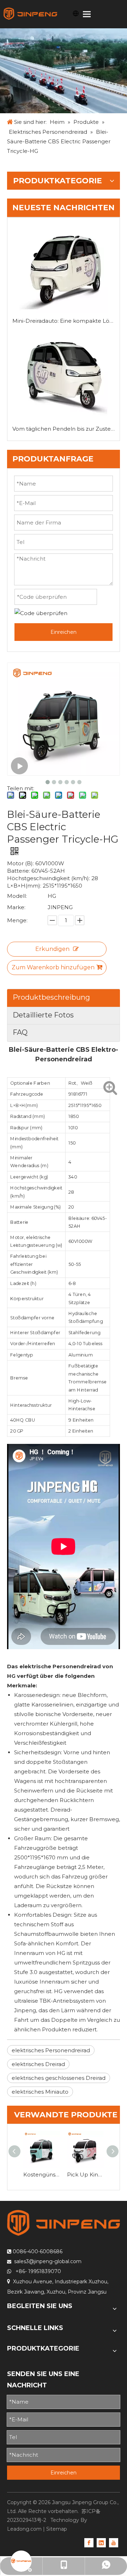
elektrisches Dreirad (38, 2064)
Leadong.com (24, 2529)
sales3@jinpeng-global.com (48, 2261)
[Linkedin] (101, 2542)
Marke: (16, 907)
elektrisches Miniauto (40, 2092)
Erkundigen (52, 949)
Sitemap (57, 2529)
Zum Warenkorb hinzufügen (53, 967)
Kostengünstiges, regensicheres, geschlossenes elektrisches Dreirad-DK (42, 2175)
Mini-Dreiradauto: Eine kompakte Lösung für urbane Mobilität (64, 321)
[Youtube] (114, 2542)
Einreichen (64, 632)
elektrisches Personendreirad (51, 2050)
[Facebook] (89, 2542)
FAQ (20, 1032)
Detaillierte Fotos (43, 1015)
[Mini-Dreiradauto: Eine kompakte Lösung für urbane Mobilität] (64, 269)
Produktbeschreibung (51, 997)
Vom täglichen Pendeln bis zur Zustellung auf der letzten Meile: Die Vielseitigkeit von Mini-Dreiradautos (64, 429)
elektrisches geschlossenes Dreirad (59, 2078)
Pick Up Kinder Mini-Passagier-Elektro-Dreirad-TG (85, 2175)
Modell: (17, 896)
